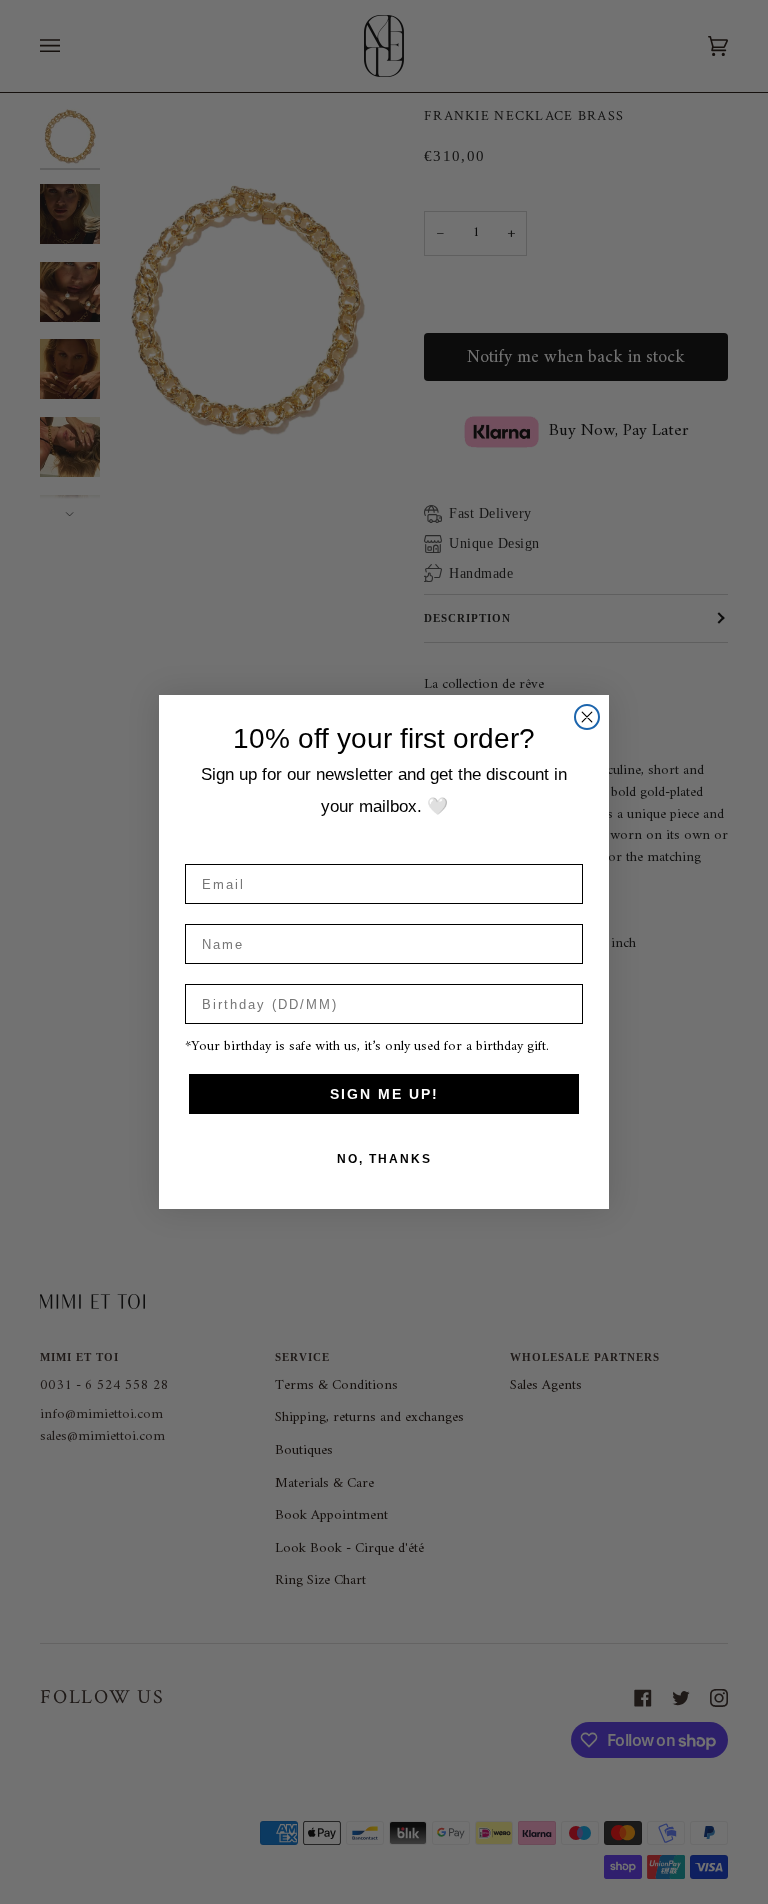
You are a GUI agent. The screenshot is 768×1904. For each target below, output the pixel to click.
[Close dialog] (587, 717)
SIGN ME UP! (384, 1094)
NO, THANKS (384, 1159)
